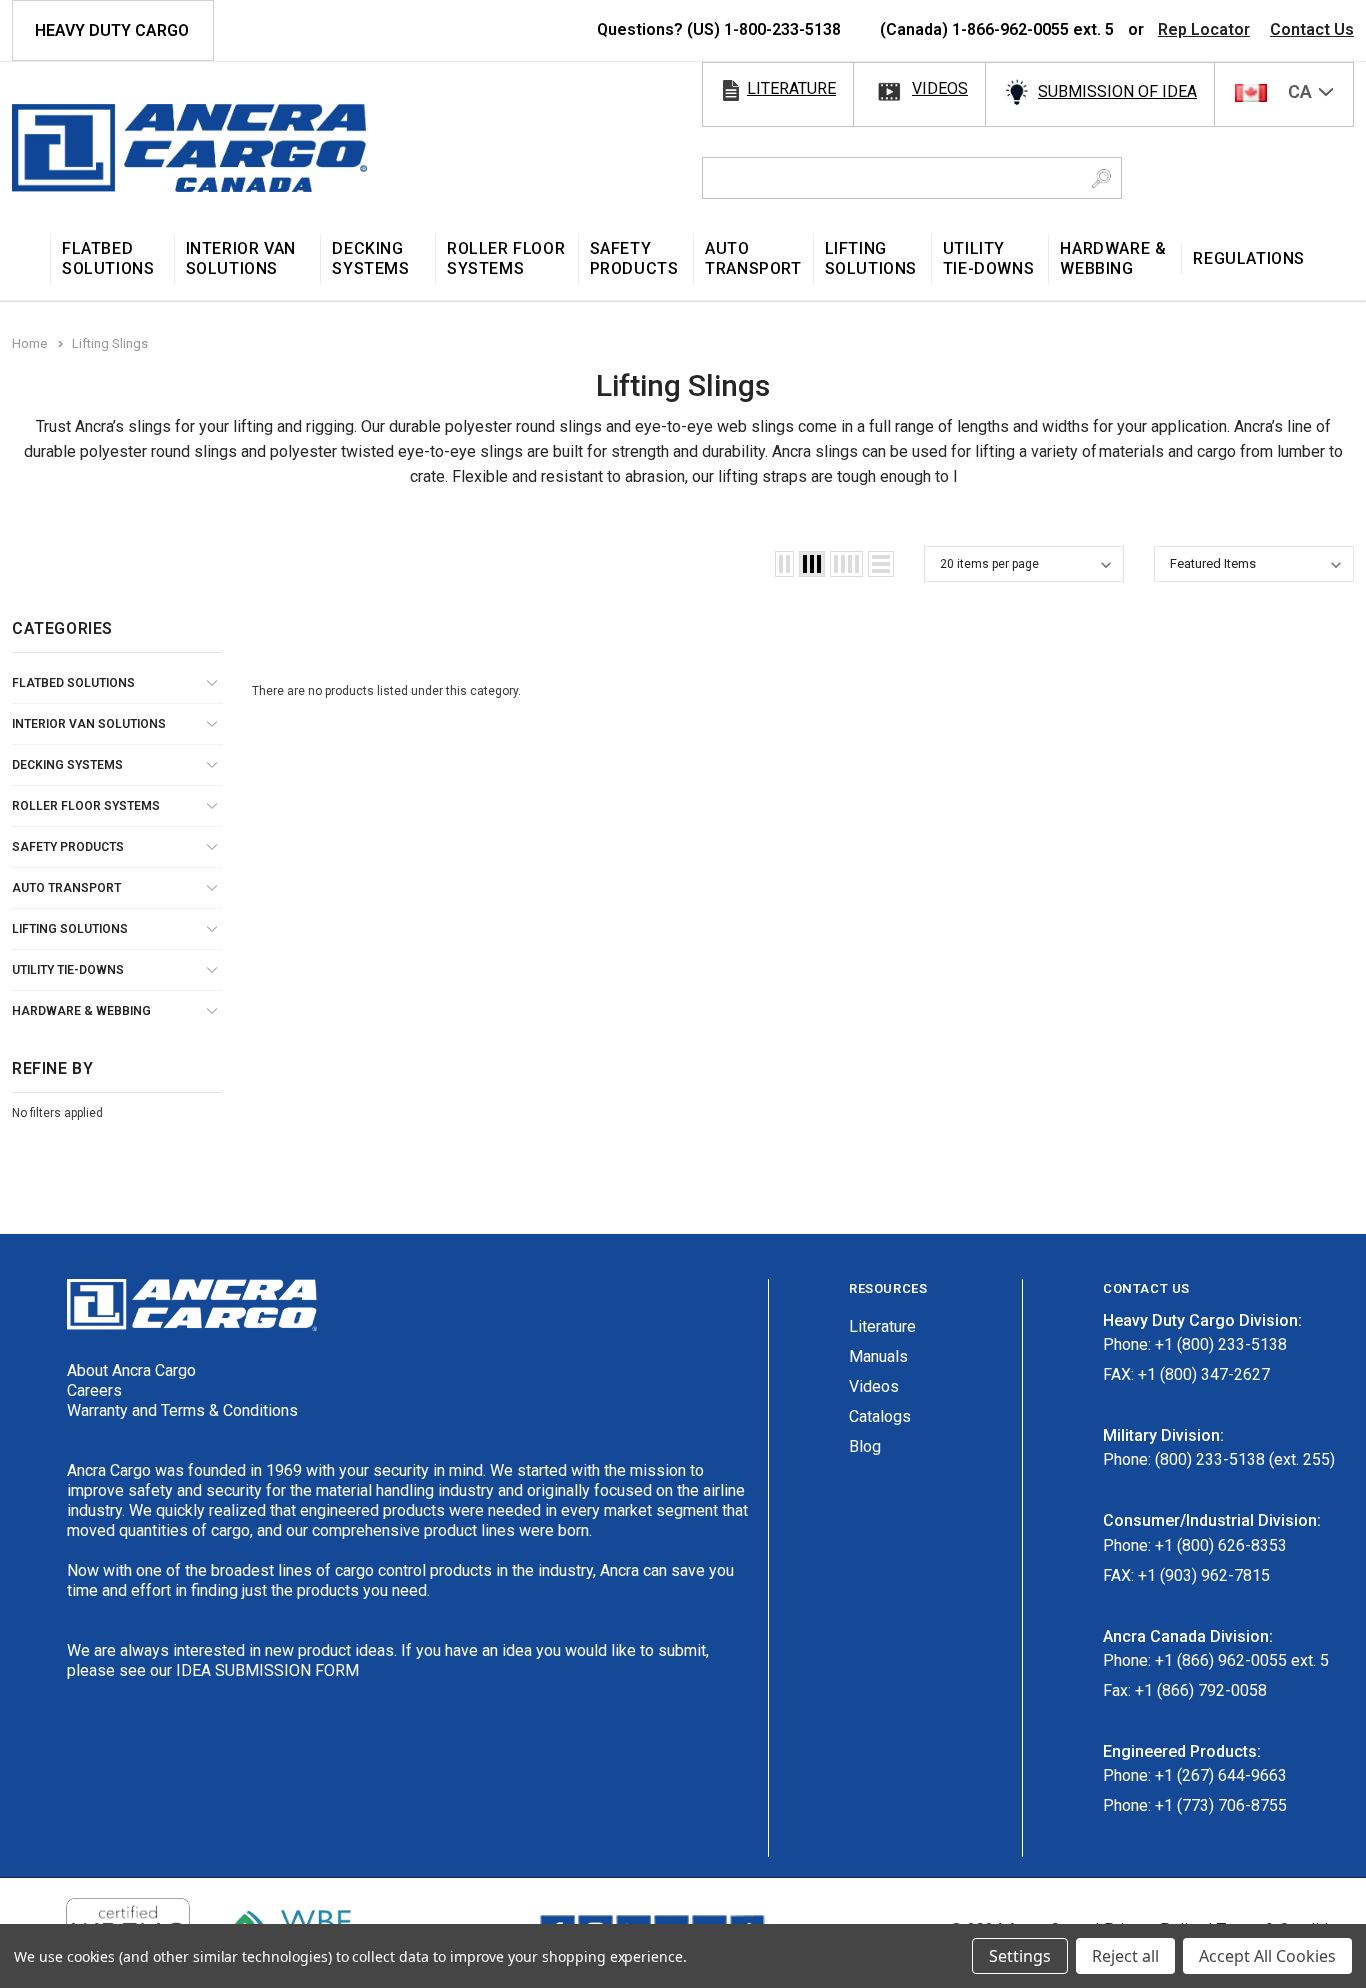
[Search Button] (1101, 178)
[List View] (881, 564)
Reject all (1125, 1956)
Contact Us (1312, 29)
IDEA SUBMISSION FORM (267, 1670)
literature (791, 88)
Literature (882, 1326)
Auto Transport (66, 888)
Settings (1020, 1956)
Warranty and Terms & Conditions (182, 1410)
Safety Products (68, 847)
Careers (94, 1390)
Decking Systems (67, 765)
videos (940, 88)
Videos (874, 1386)
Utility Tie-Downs (68, 970)
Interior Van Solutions (89, 724)
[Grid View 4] (846, 564)
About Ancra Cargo (131, 1370)
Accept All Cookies (1267, 1956)
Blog (865, 1446)
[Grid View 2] (784, 564)
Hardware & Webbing (81, 1011)
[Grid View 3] (812, 564)
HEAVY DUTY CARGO (112, 30)
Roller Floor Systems (86, 806)
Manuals (878, 1356)
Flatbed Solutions (73, 683)
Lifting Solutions (70, 929)
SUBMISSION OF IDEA (1117, 91)
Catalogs (880, 1416)
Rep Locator (1204, 29)
